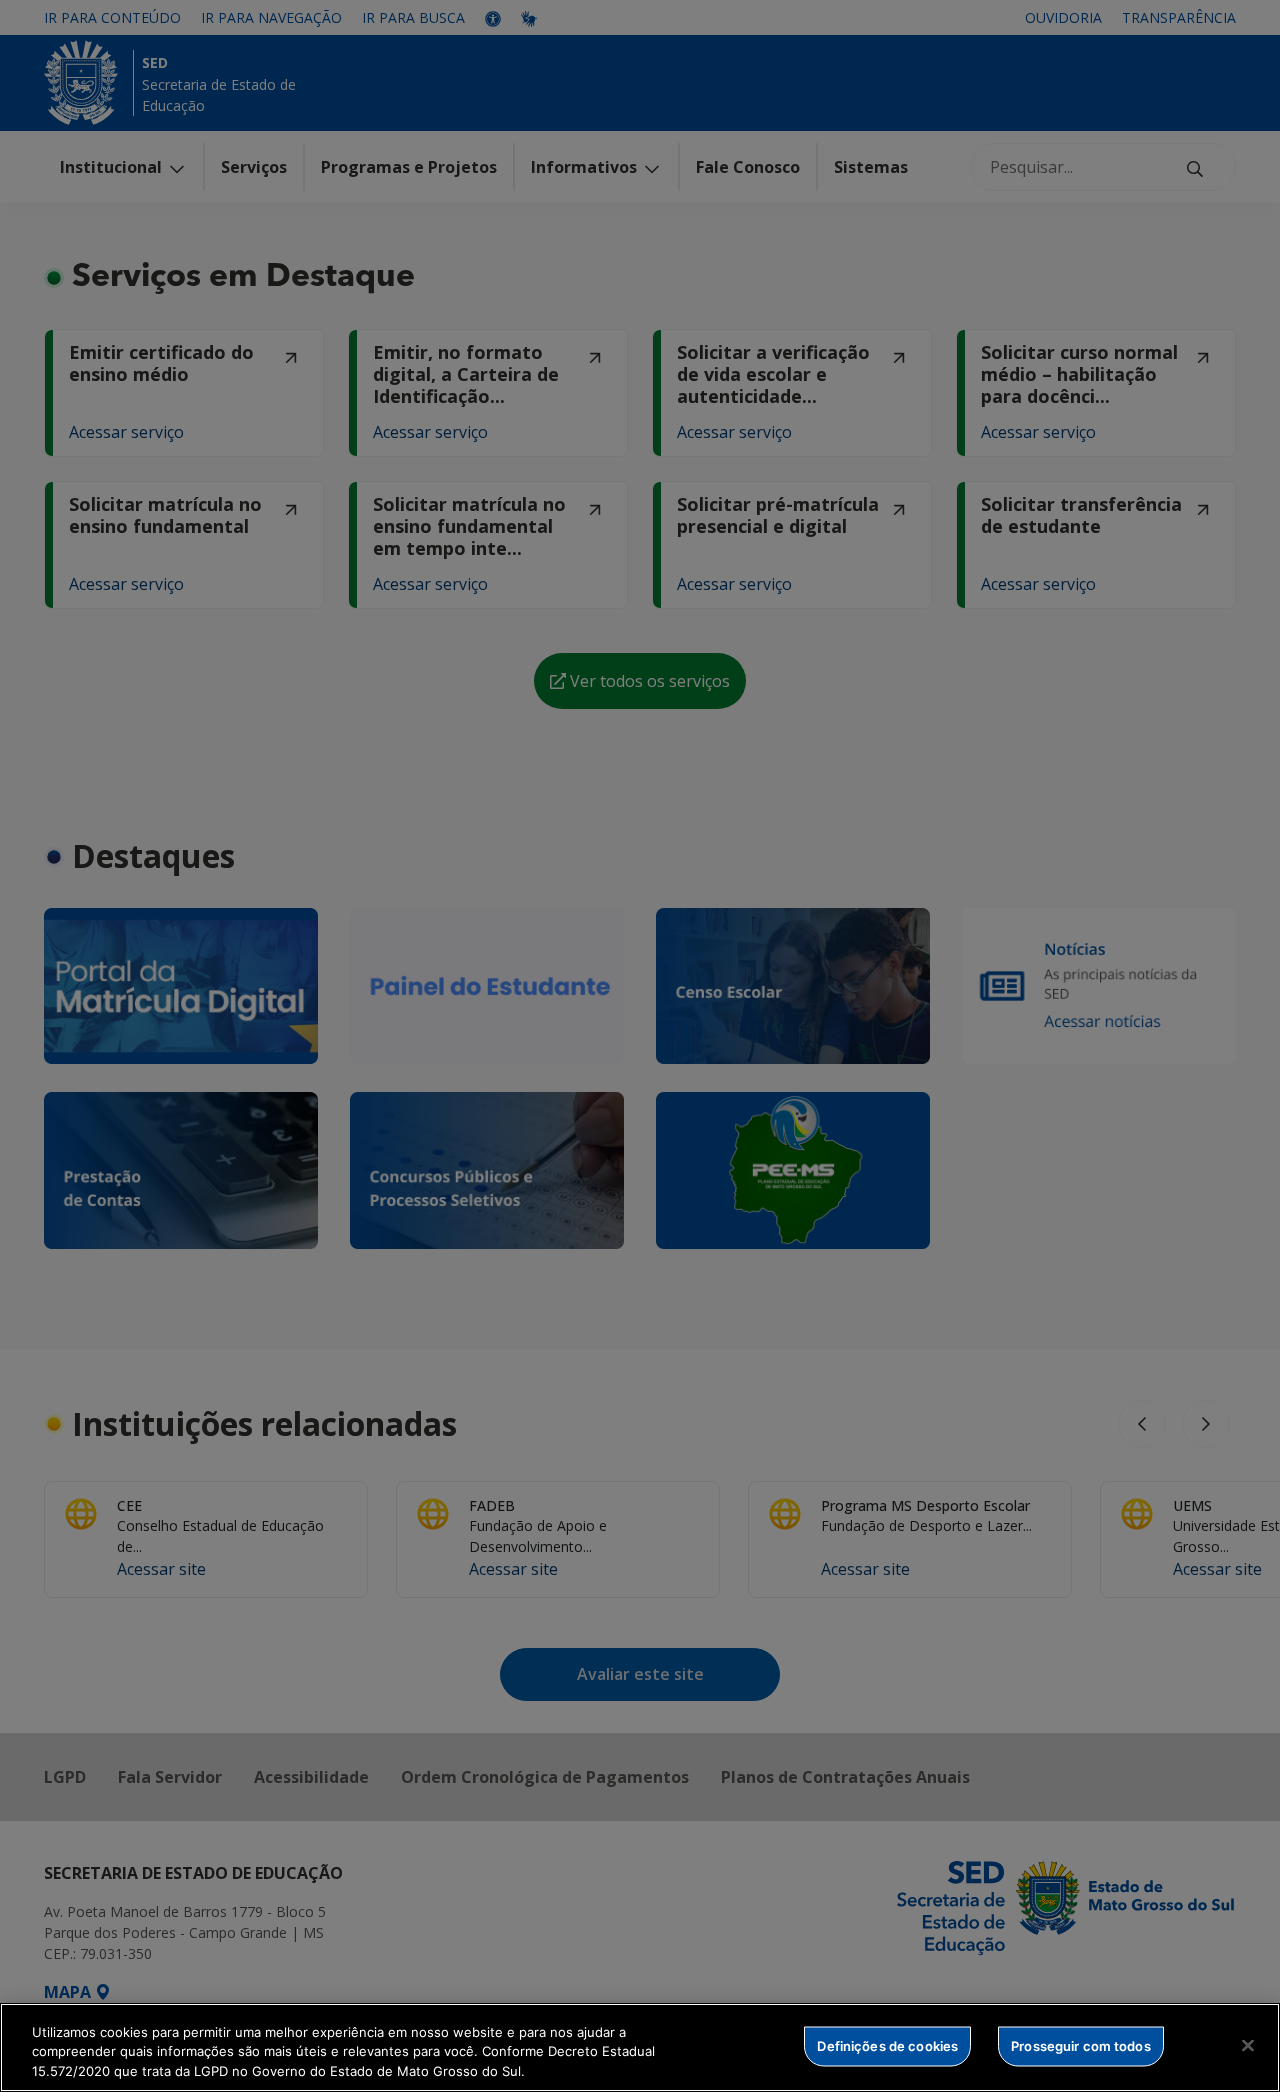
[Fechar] (1248, 2045)
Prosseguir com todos (1081, 2045)
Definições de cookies (887, 2045)
